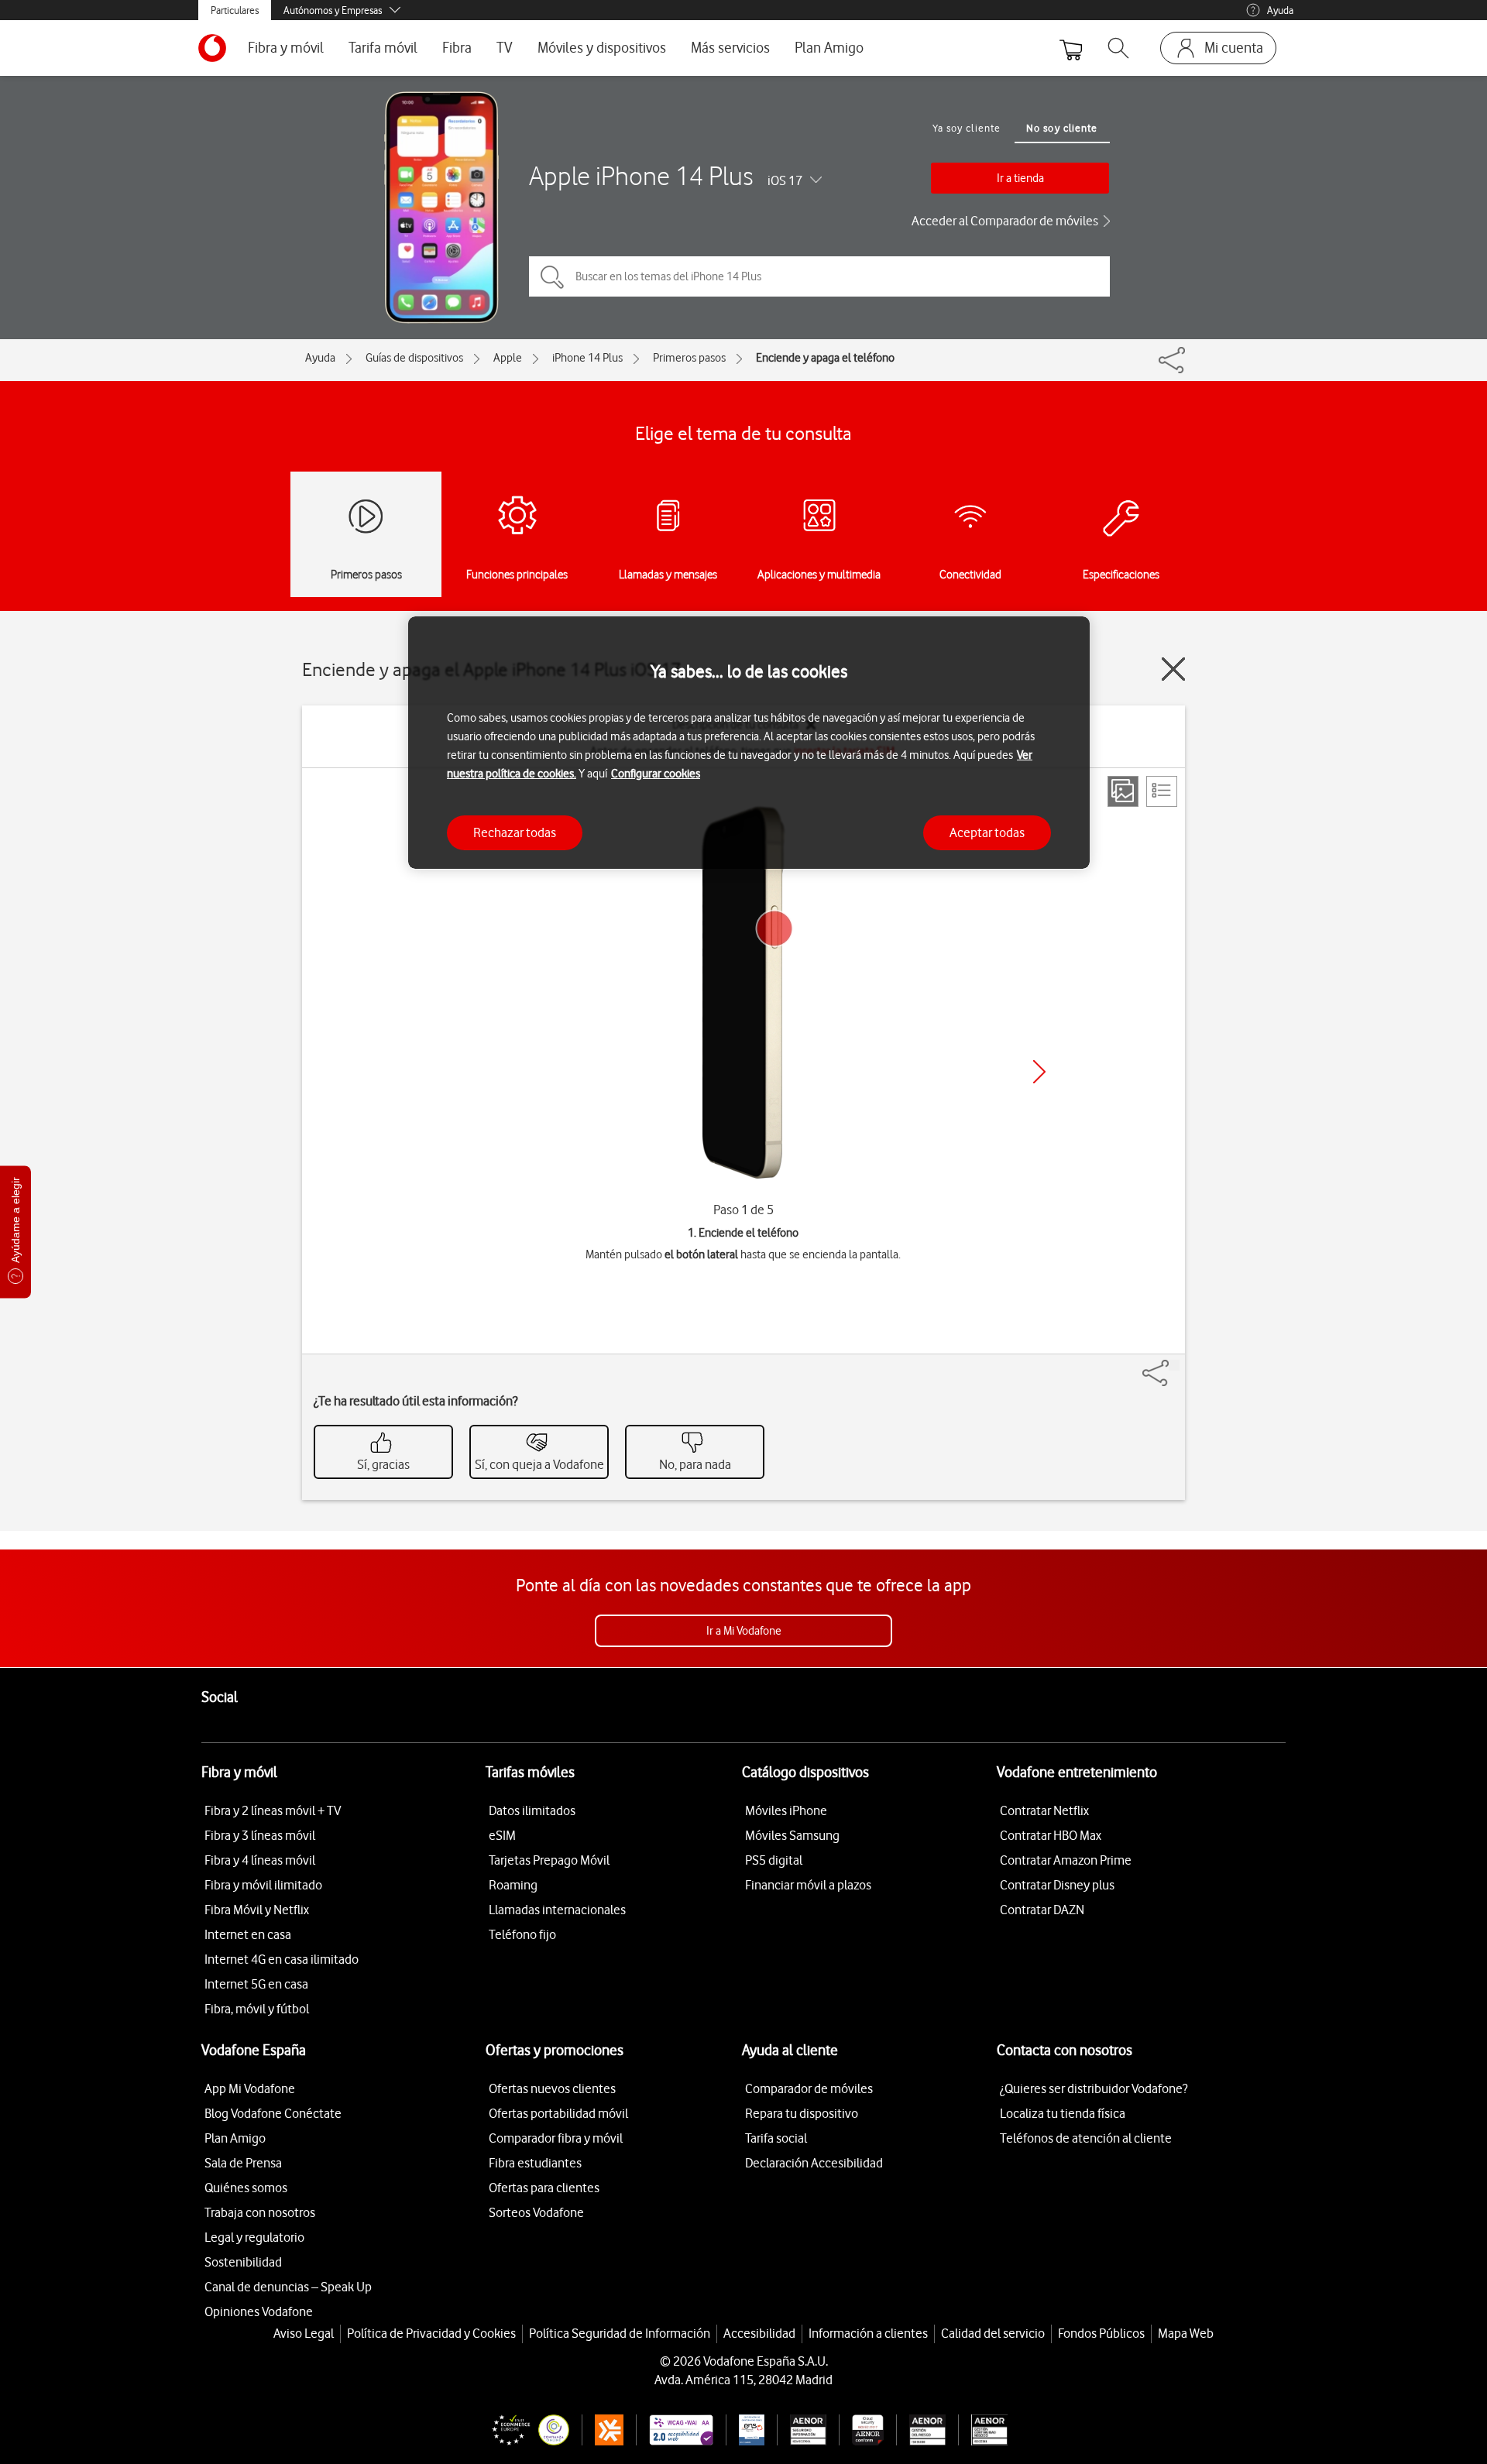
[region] (749, 743)
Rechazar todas (515, 832)
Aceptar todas (987, 832)
